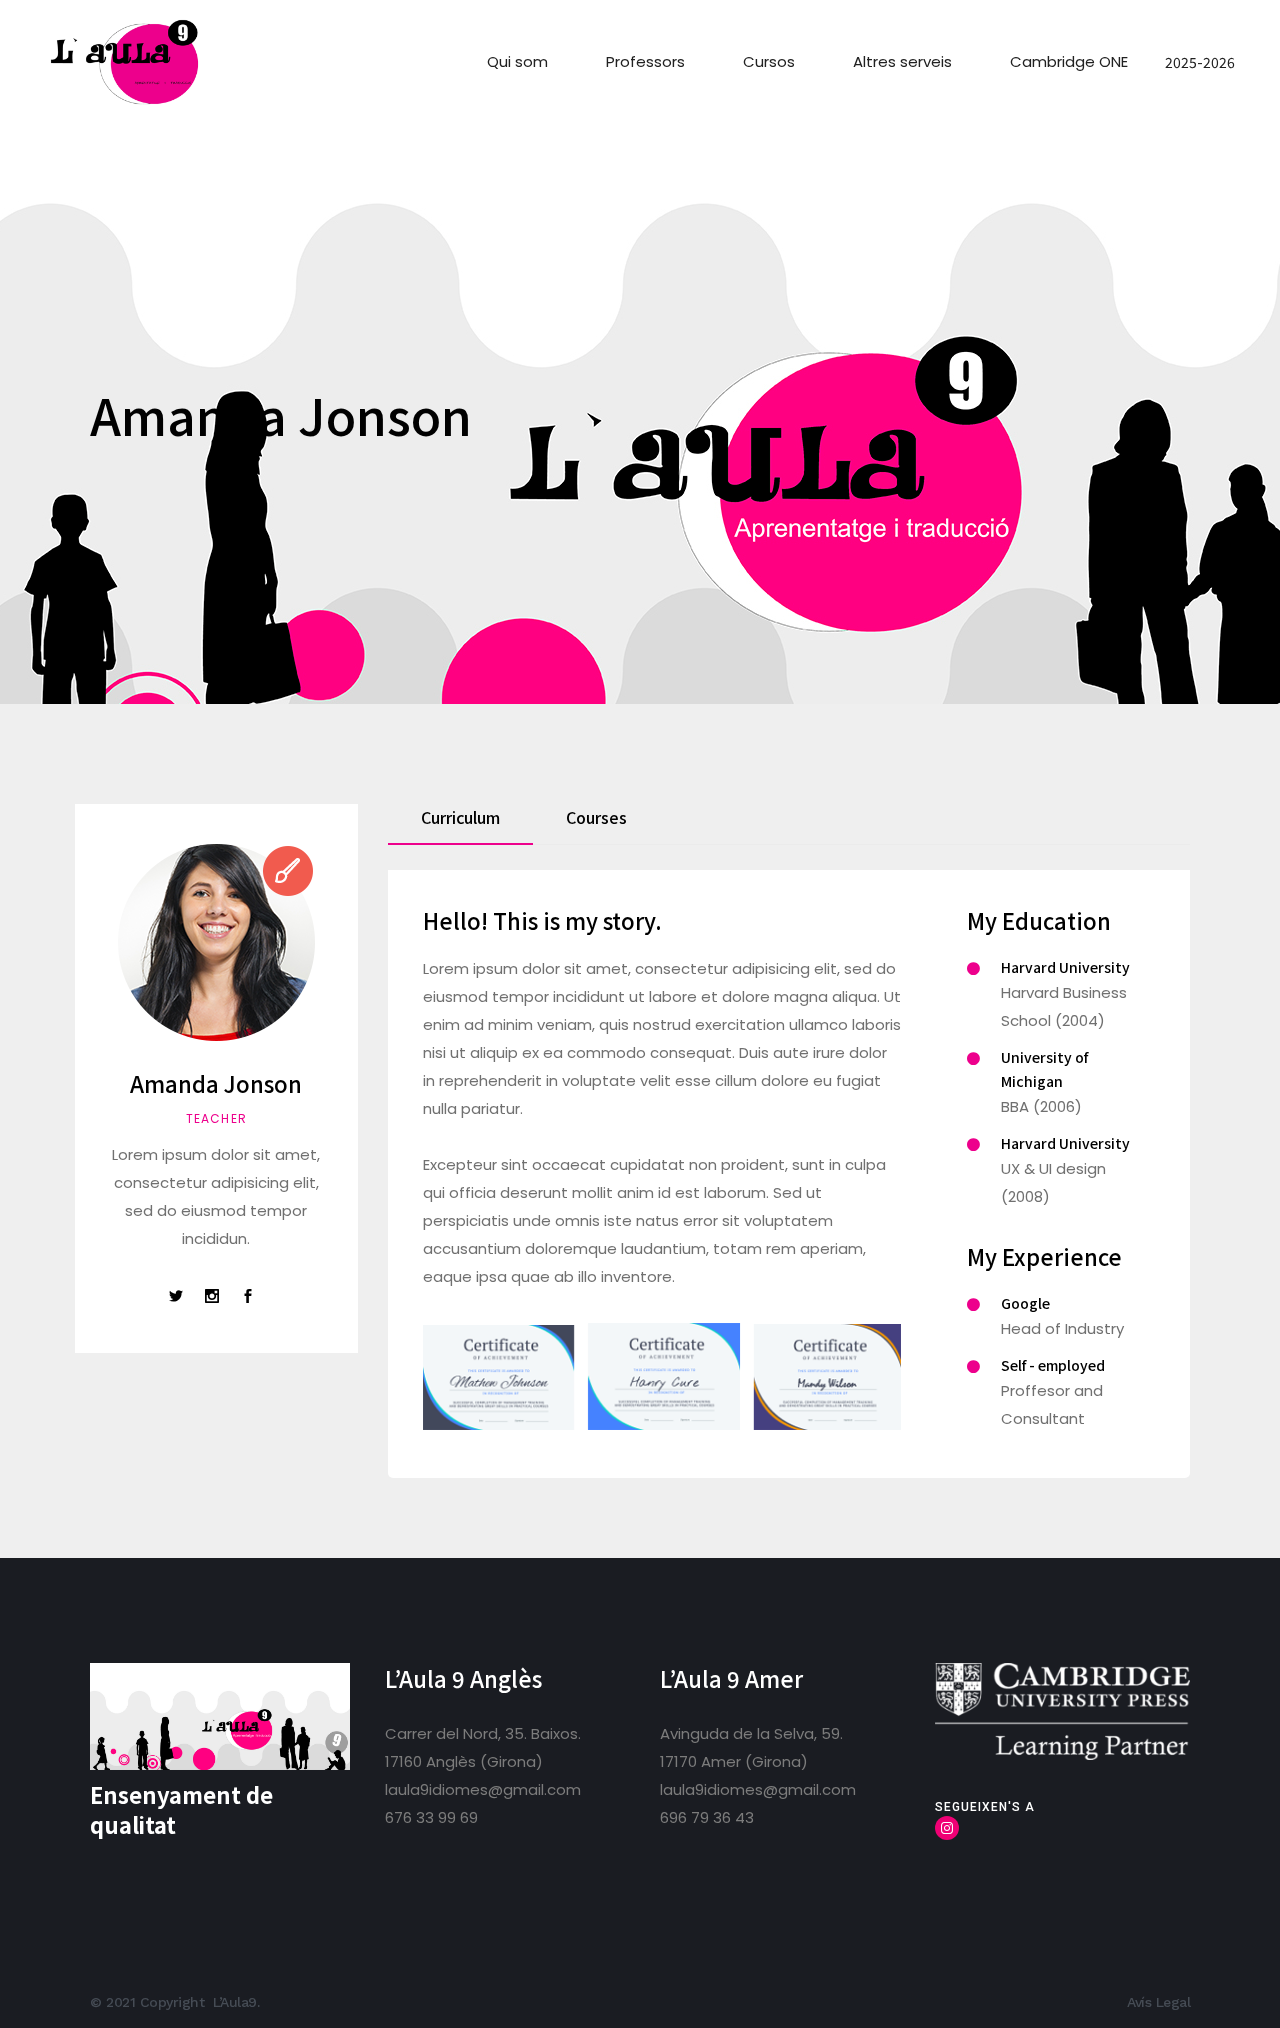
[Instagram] (947, 1828)
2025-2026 (1200, 62)
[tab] (460, 824)
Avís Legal (1158, 2002)
